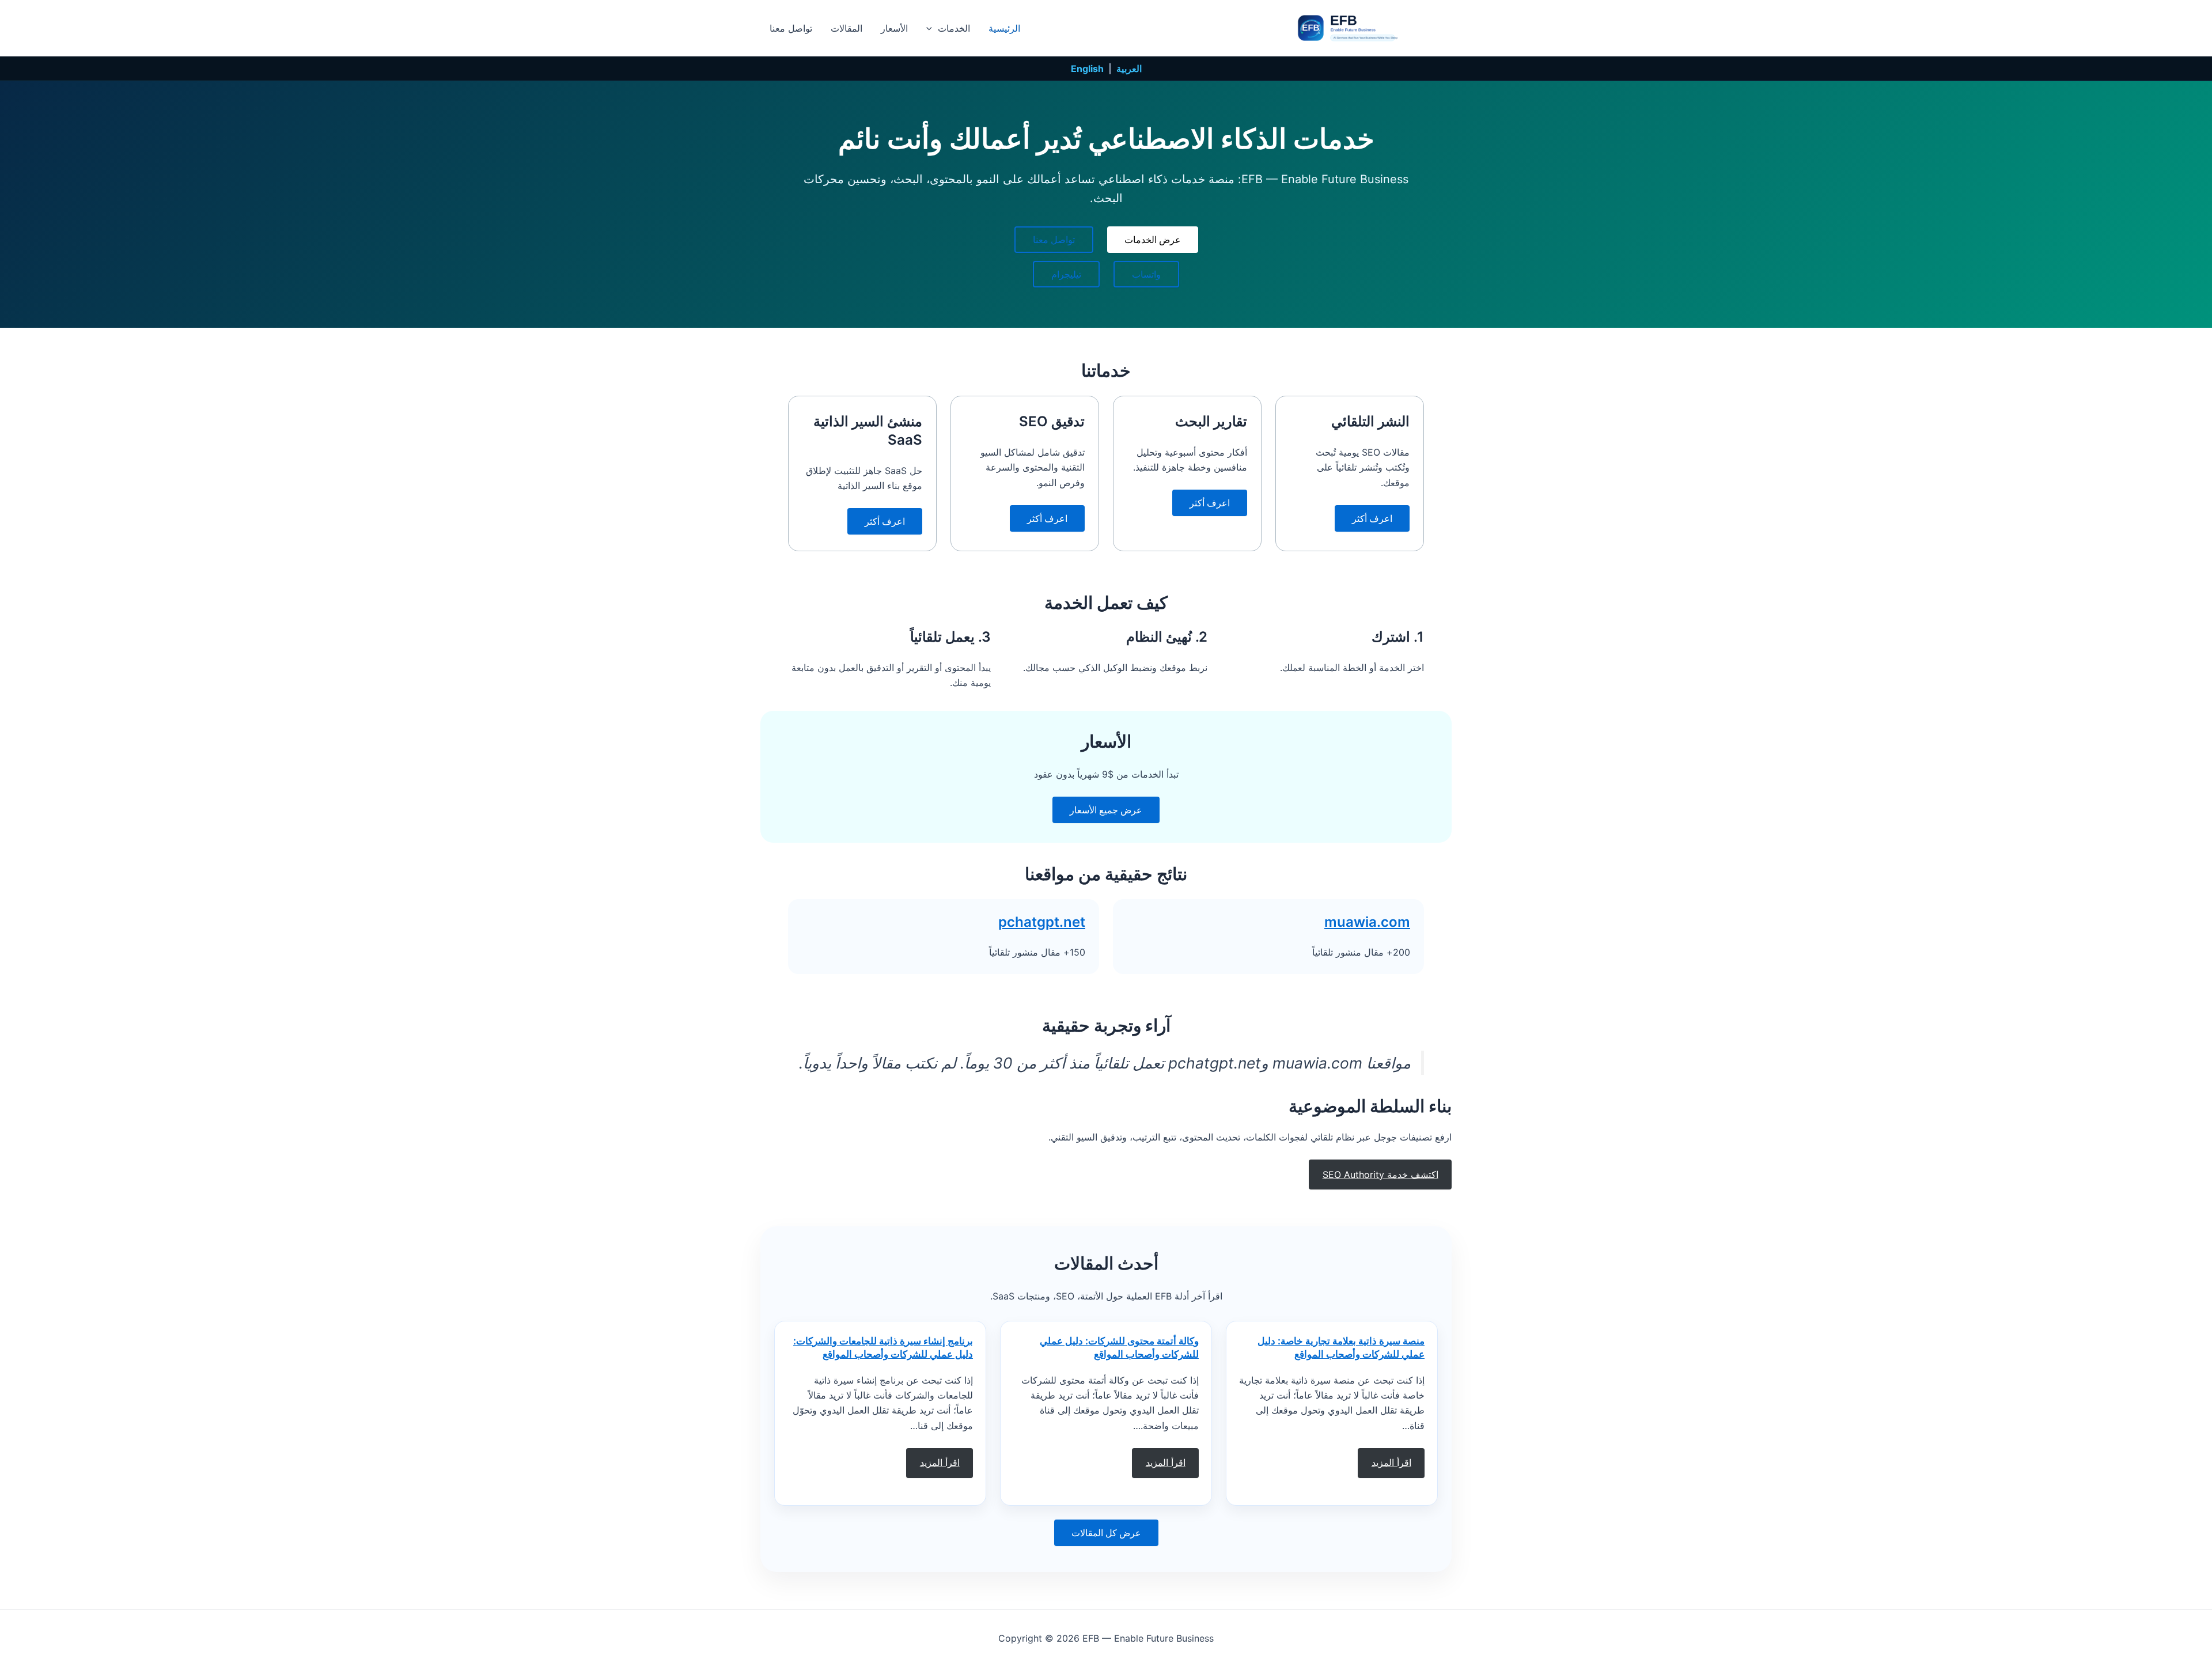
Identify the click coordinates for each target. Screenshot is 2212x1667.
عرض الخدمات (1153, 240)
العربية (1129, 69)
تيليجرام (1066, 274)
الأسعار (894, 28)
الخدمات (954, 28)
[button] (932, 28)
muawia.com (1367, 922)
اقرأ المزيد (1391, 1463)
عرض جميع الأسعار (1106, 810)
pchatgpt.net (1042, 922)
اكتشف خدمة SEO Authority (1380, 1175)
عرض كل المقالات (1106, 1533)
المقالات (846, 28)
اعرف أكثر (1372, 518)
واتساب (1146, 274)
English (1087, 69)
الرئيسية (1004, 28)
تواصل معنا (791, 28)
